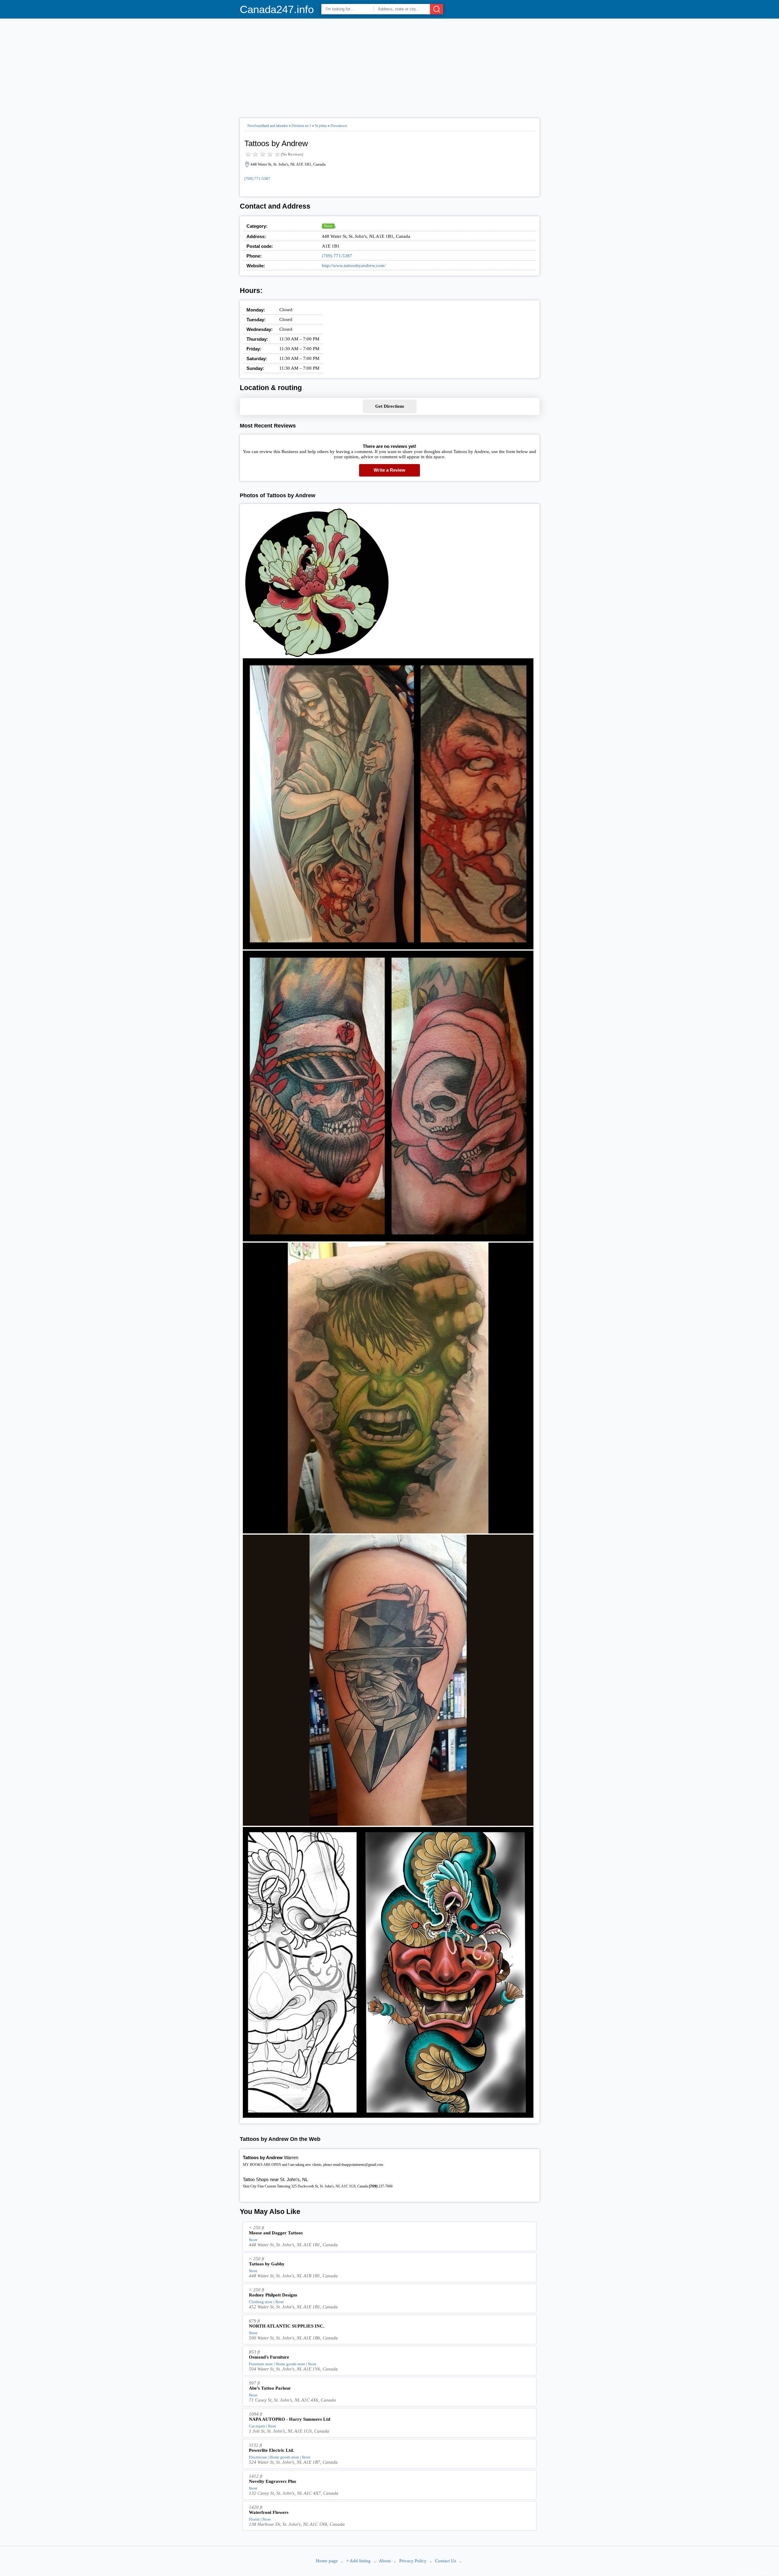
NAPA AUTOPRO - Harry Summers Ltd (290, 2419)
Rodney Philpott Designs (273, 2295)
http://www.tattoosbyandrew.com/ (354, 266)
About (385, 2561)
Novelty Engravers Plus (272, 2481)
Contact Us (446, 2561)
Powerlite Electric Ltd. (271, 2450)
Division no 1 (301, 126)
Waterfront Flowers (269, 2512)
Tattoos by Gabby (267, 2264)
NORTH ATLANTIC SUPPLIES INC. (287, 2326)
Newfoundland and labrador (268, 126)
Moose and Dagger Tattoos (276, 2233)
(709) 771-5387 (257, 179)
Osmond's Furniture (269, 2357)
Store (328, 226)
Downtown (339, 126)
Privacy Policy (413, 2561)
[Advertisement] (390, 66)
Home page (327, 2561)
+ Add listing (358, 2561)
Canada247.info (277, 9)
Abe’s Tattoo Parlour (270, 2388)
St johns (321, 126)
